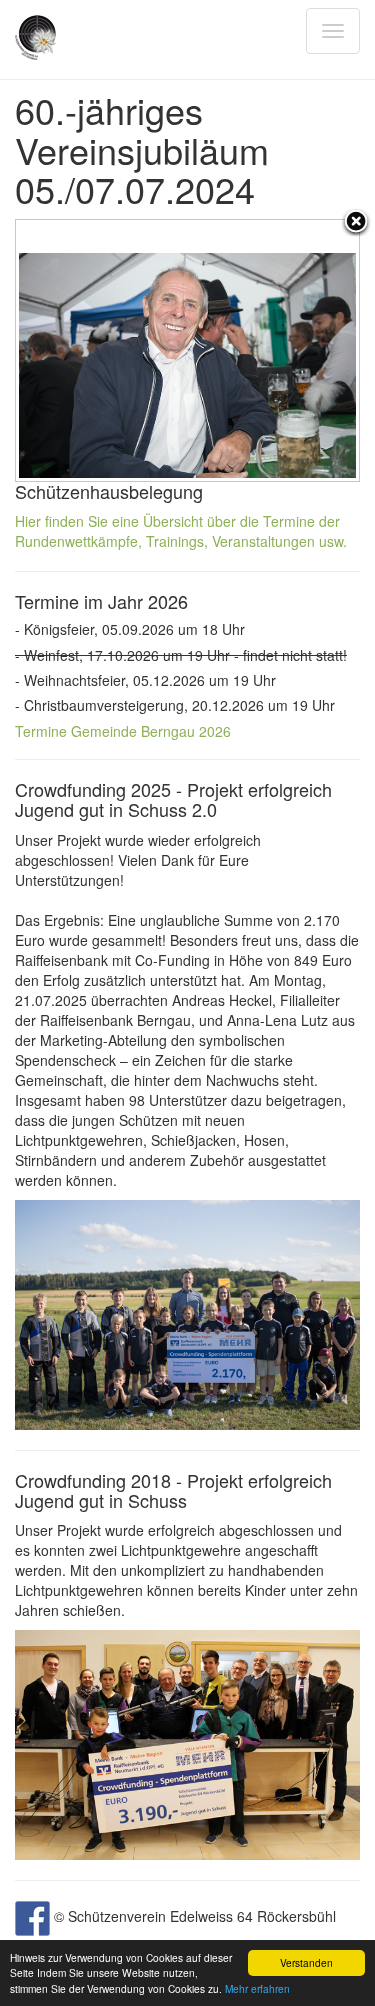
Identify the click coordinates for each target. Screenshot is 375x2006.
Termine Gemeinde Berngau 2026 (123, 731)
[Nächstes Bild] (299, 350)
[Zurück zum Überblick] (356, 223)
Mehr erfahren (257, 1988)
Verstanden (306, 1962)
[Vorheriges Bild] (76, 350)
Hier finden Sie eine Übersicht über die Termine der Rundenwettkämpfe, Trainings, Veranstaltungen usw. (181, 531)
